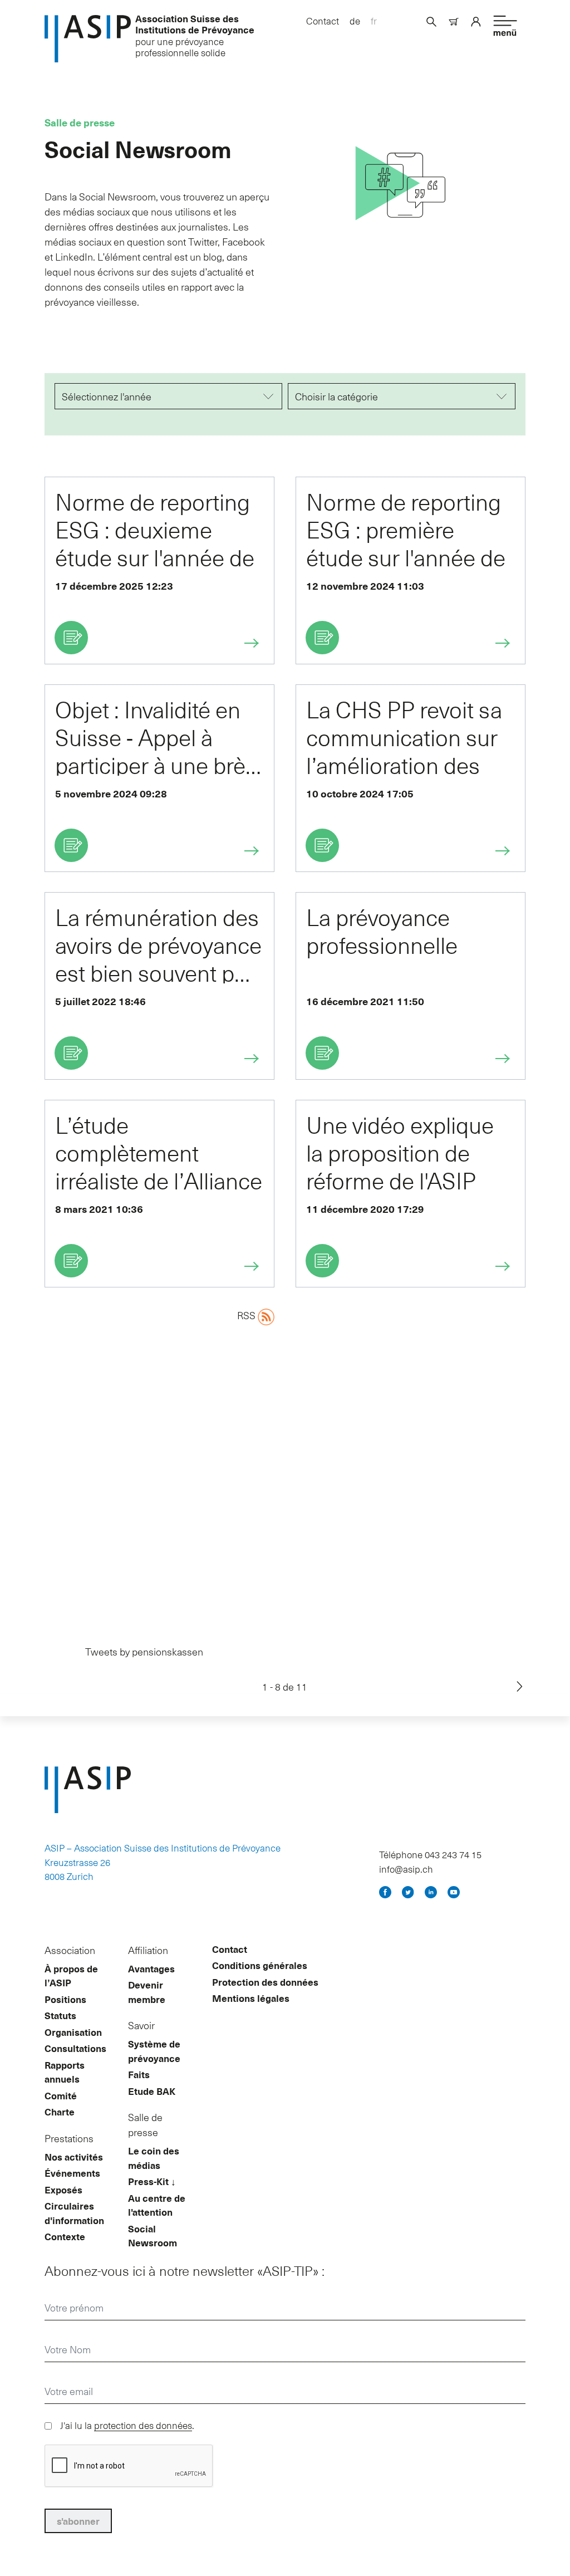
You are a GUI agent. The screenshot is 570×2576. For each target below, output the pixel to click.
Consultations (75, 2048)
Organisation (73, 2032)
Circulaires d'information (74, 2213)
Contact (323, 21)
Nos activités (74, 2157)
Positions (65, 1999)
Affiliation (148, 1950)
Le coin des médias (154, 2158)
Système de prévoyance (154, 2051)
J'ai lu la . (127, 2425)
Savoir (141, 2025)
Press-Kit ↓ (152, 2181)
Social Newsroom (153, 2236)
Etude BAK (152, 2091)
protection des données (143, 2425)
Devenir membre (147, 1992)
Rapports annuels (65, 2072)
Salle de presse (145, 2124)
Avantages (151, 1968)
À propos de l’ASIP (71, 1976)
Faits (139, 2074)
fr (374, 21)
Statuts (60, 2015)
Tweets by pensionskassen (144, 1651)
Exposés (63, 2190)
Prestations (69, 2138)
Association (70, 1950)
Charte (60, 2112)
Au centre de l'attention (157, 2205)
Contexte (65, 2236)
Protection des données (265, 1982)
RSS (247, 1315)
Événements (72, 2173)
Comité (61, 2095)
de (355, 21)
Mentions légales (251, 1998)
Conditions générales (260, 1965)
